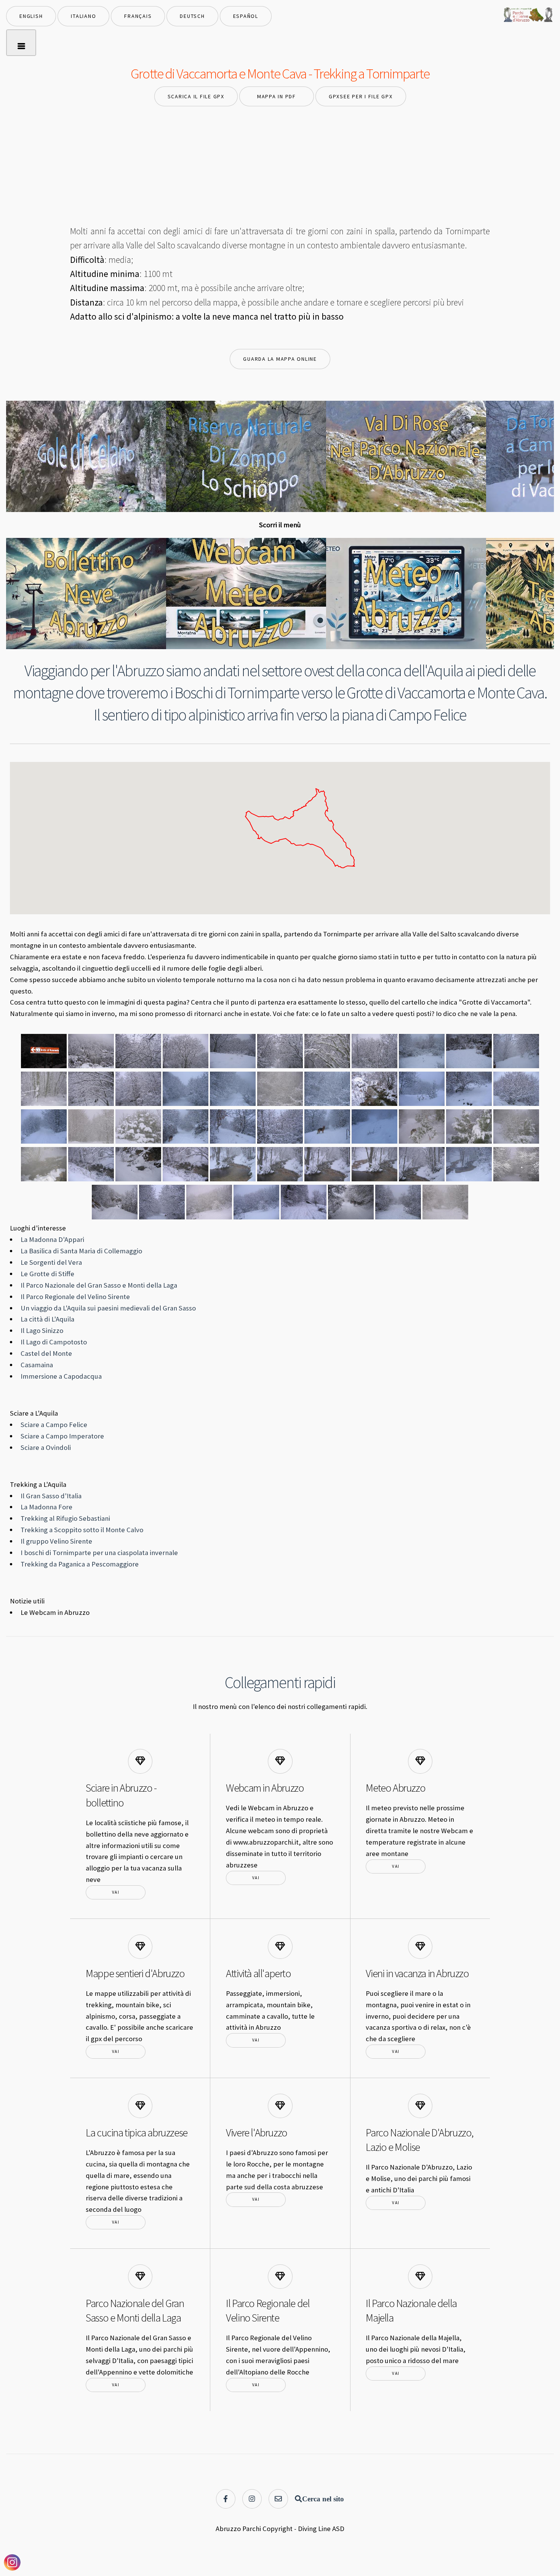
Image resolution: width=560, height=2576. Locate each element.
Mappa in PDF (277, 96)
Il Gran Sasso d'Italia (51, 1496)
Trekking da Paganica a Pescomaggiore (80, 1564)
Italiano (83, 16)
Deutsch (192, 16)
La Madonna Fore (46, 1507)
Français (138, 16)
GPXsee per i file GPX (361, 96)
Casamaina (37, 1365)
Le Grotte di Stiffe (47, 1274)
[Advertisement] (280, 167)
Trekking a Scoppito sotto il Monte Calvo (82, 1530)
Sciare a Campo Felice (54, 1425)
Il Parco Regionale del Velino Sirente (75, 1297)
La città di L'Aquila (47, 1319)
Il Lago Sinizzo (42, 1330)
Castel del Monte (46, 1353)
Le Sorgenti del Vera (51, 1262)
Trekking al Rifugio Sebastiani (65, 1518)
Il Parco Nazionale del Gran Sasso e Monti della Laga (99, 1285)
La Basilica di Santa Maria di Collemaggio (81, 1251)
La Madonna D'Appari (52, 1239)
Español (246, 16)
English (31, 16)
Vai (116, 1892)
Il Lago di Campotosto (54, 1342)
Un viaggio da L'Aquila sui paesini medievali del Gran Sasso (108, 1308)
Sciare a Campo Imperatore (62, 1436)
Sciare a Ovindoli (46, 1447)
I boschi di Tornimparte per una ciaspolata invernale (99, 1553)
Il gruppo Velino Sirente (56, 1541)
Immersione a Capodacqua (61, 1376)
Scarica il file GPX (196, 96)
